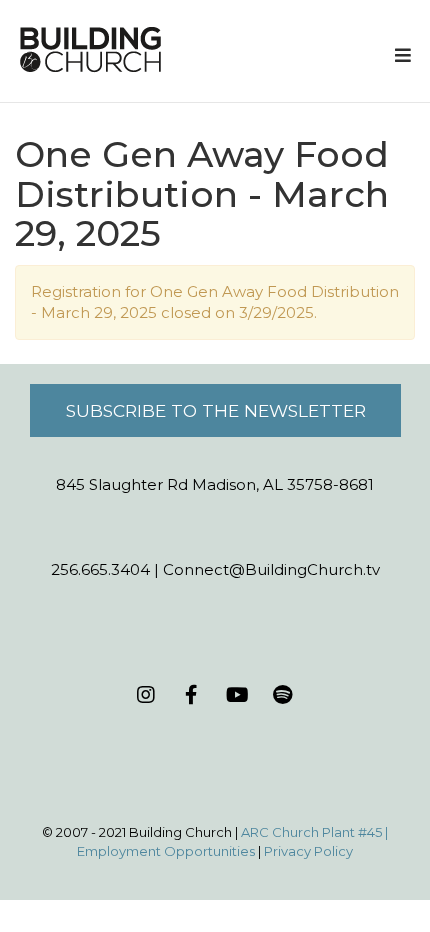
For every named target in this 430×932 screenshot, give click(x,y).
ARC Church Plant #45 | (314, 832)
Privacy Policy (308, 851)
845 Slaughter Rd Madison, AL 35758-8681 (215, 484)
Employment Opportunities (166, 851)
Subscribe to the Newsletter (216, 410)
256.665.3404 (100, 569)
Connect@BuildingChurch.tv (271, 569)
